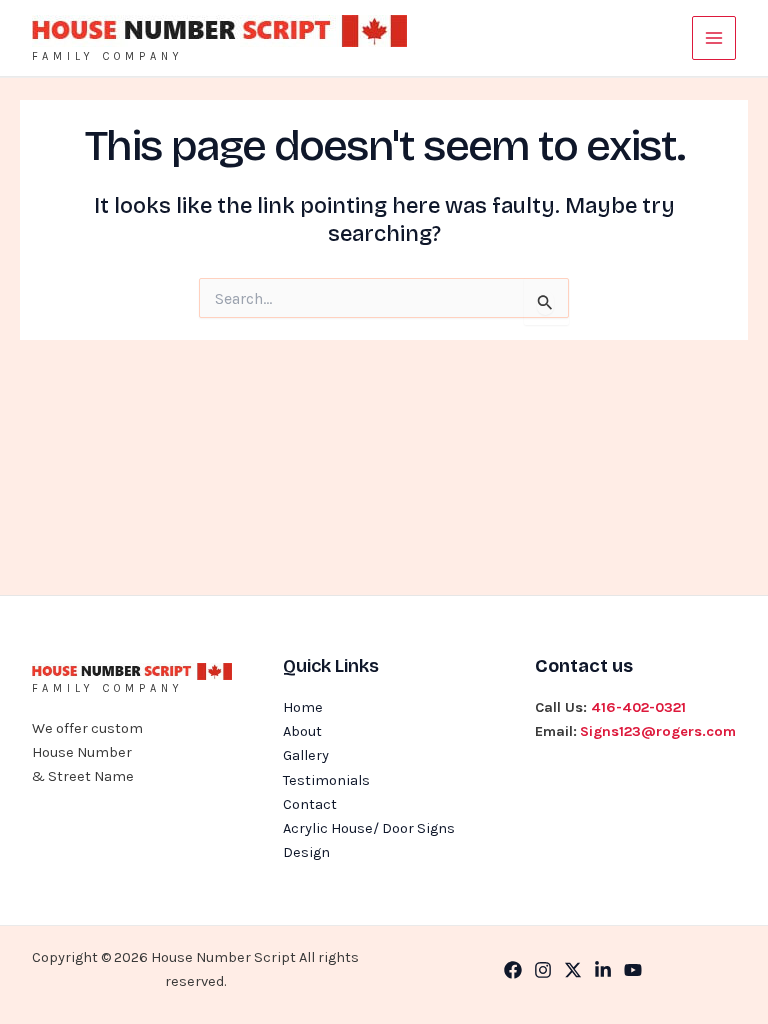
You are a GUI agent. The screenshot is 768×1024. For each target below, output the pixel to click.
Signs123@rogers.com (658, 731)
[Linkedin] (603, 970)
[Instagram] (543, 970)
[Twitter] (573, 970)
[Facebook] (513, 970)
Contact (310, 804)
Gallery (306, 755)
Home (303, 707)
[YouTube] (633, 970)
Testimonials (326, 780)
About (302, 731)
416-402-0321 (638, 707)
